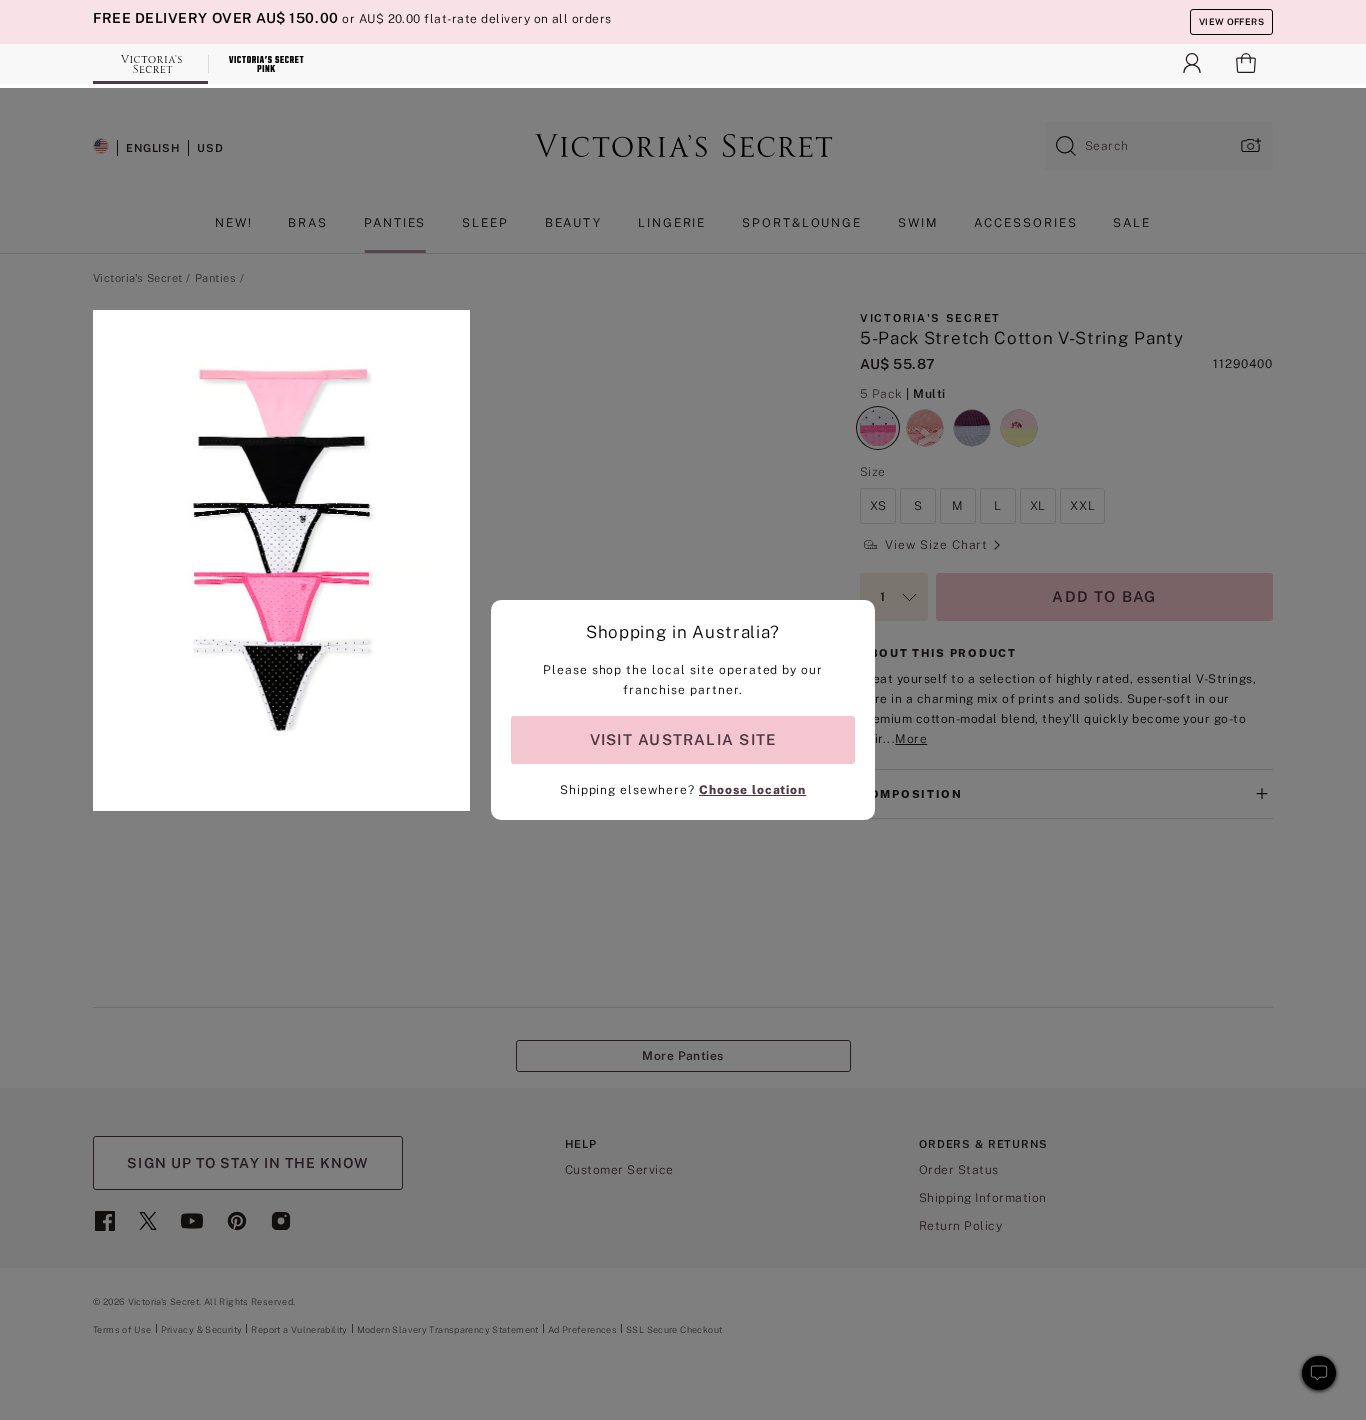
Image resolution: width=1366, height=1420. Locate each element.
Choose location (752, 790)
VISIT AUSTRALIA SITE (683, 739)
